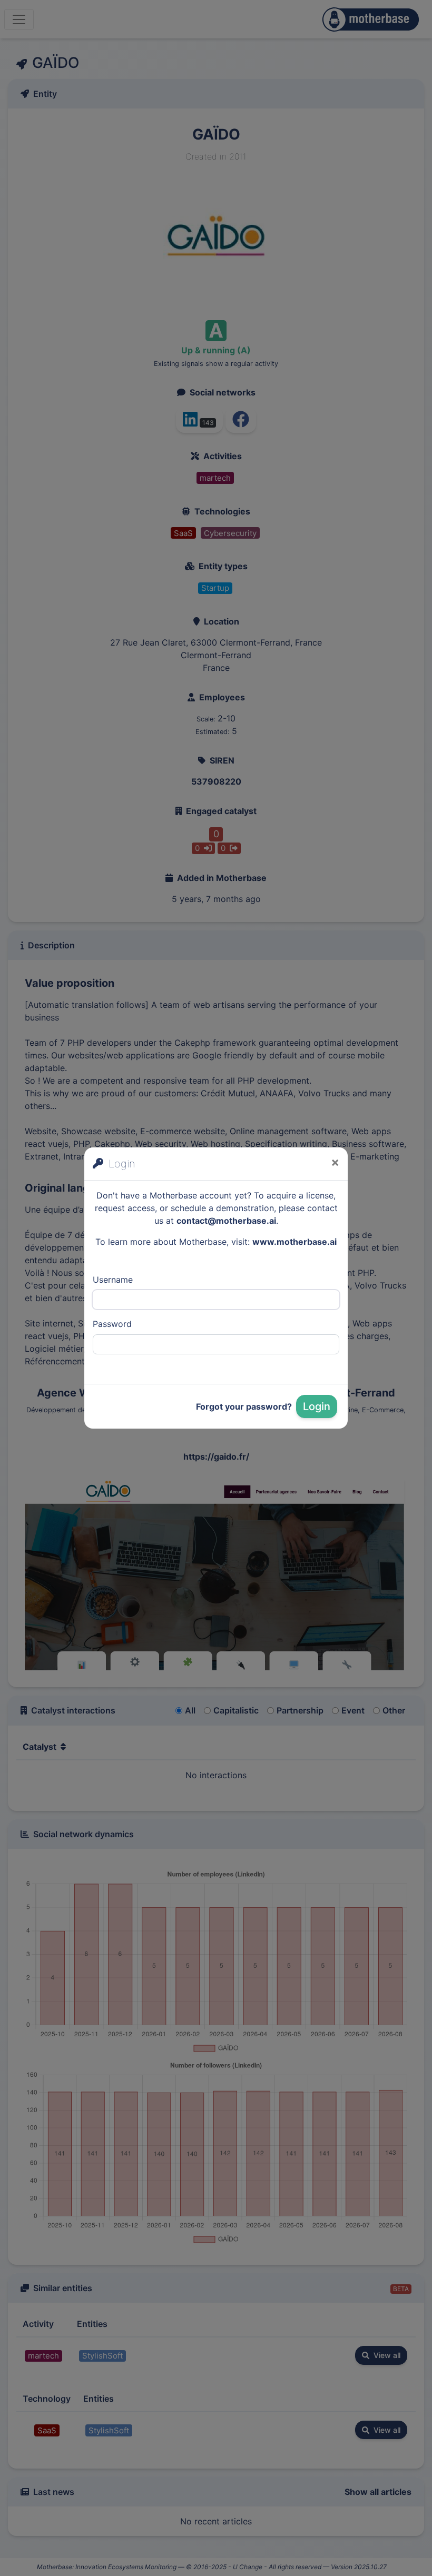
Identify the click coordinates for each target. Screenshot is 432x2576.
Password (112, 1324)
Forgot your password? (244, 1406)
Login (317, 1406)
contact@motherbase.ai (226, 1221)
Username (113, 1280)
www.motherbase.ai (294, 1242)
